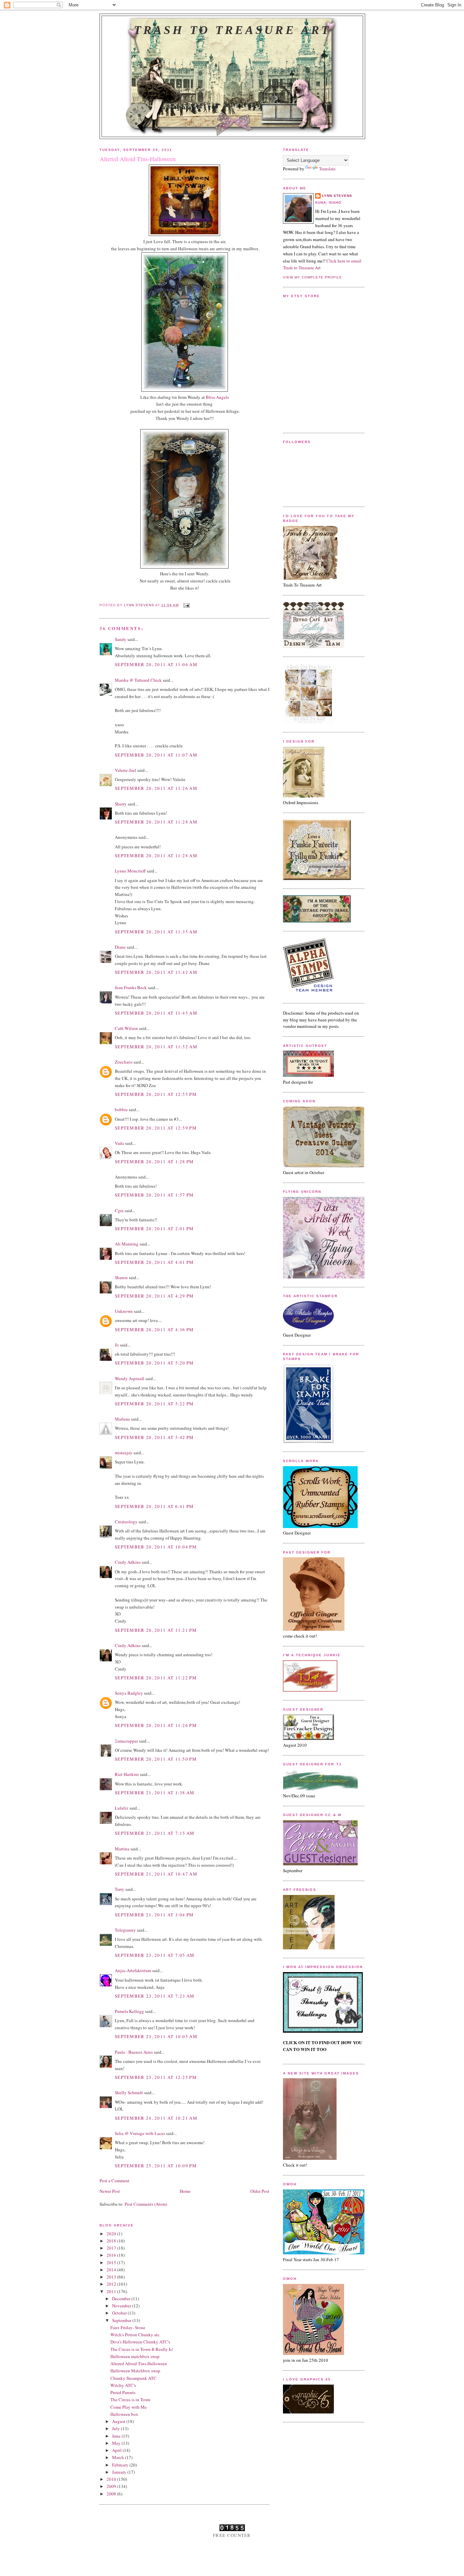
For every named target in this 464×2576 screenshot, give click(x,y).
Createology (126, 1522)
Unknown (124, 1311)
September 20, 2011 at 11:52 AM (156, 1047)
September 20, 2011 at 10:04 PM (156, 1547)
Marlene (122, 1419)
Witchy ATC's (123, 2385)
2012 (112, 2284)
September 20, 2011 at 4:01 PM (154, 1262)
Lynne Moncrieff (130, 871)
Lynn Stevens (337, 196)
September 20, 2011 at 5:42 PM (154, 1437)
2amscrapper (126, 1741)
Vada (119, 1143)
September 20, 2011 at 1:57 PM (154, 1195)
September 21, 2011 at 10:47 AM (156, 1874)
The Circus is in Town (130, 2400)
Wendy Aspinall (130, 1378)
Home (185, 2191)
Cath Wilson (126, 1028)
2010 (112, 2479)
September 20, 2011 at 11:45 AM (156, 1013)
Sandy (121, 639)
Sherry (121, 804)
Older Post (260, 2191)
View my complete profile (313, 277)
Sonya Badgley (129, 1693)
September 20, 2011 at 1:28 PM (154, 1162)
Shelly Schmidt (129, 2092)
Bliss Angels (217, 397)
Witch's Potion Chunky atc (135, 2335)
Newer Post (110, 2191)
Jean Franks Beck (131, 987)
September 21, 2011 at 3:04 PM (154, 1915)
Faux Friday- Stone (128, 2327)
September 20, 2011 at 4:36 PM (154, 1329)
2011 (112, 2291)
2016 (112, 2255)
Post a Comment (114, 2181)
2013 (112, 2277)
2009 (112, 2486)
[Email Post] (186, 605)
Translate (327, 169)
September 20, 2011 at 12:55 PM (156, 1094)
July (117, 2428)
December (122, 2299)
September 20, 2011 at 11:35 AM (156, 932)
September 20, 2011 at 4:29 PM (154, 1296)
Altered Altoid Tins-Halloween (139, 2363)
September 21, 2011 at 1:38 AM (155, 1793)
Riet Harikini (127, 1774)
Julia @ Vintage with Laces (140, 2133)
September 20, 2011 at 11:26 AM (156, 788)
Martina (122, 1849)
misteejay (124, 1453)
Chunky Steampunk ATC (133, 2378)
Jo (117, 1345)
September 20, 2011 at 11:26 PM (156, 1725)
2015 (112, 2263)
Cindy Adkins (128, 1562)
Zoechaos (124, 1062)
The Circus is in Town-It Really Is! (142, 2349)
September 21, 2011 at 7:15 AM (155, 1833)
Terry (120, 1889)
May (117, 2443)
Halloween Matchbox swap (135, 2371)
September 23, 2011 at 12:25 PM (156, 2077)
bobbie (121, 1109)
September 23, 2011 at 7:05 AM (155, 1955)
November (122, 2306)
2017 (112, 2248)
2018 (112, 2241)
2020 (112, 2234)
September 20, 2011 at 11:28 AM (156, 822)
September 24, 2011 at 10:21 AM (156, 2118)
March (119, 2457)
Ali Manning (127, 1244)
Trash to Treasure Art (232, 30)
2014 (112, 2270)
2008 (112, 2494)
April (117, 2450)
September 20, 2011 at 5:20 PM (154, 1363)
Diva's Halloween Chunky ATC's (140, 2342)
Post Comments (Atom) (146, 2204)
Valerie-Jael (126, 770)
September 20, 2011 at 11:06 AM (156, 664)
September (122, 2320)
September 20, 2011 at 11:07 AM (156, 755)
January (120, 2472)
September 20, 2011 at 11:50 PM (156, 1759)
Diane (120, 947)
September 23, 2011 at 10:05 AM (156, 2036)
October (120, 2313)
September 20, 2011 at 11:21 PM (156, 1630)
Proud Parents (123, 2392)
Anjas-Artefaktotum (133, 1970)
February (121, 2465)
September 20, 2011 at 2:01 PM (154, 1228)
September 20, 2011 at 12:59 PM (156, 1128)
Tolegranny (125, 1930)
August (119, 2421)
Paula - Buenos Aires (134, 2052)
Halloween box (124, 2414)
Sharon (121, 1277)
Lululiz (122, 1808)
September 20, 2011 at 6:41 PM (154, 1506)
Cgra (119, 1210)
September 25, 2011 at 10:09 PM (156, 2166)
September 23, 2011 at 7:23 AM (155, 1996)
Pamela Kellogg (129, 2011)
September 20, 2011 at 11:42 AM (156, 972)
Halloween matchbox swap (135, 2356)
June (117, 2436)
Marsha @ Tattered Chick (138, 680)
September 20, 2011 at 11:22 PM (156, 1678)
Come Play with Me (129, 2407)
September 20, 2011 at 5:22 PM (154, 1404)
